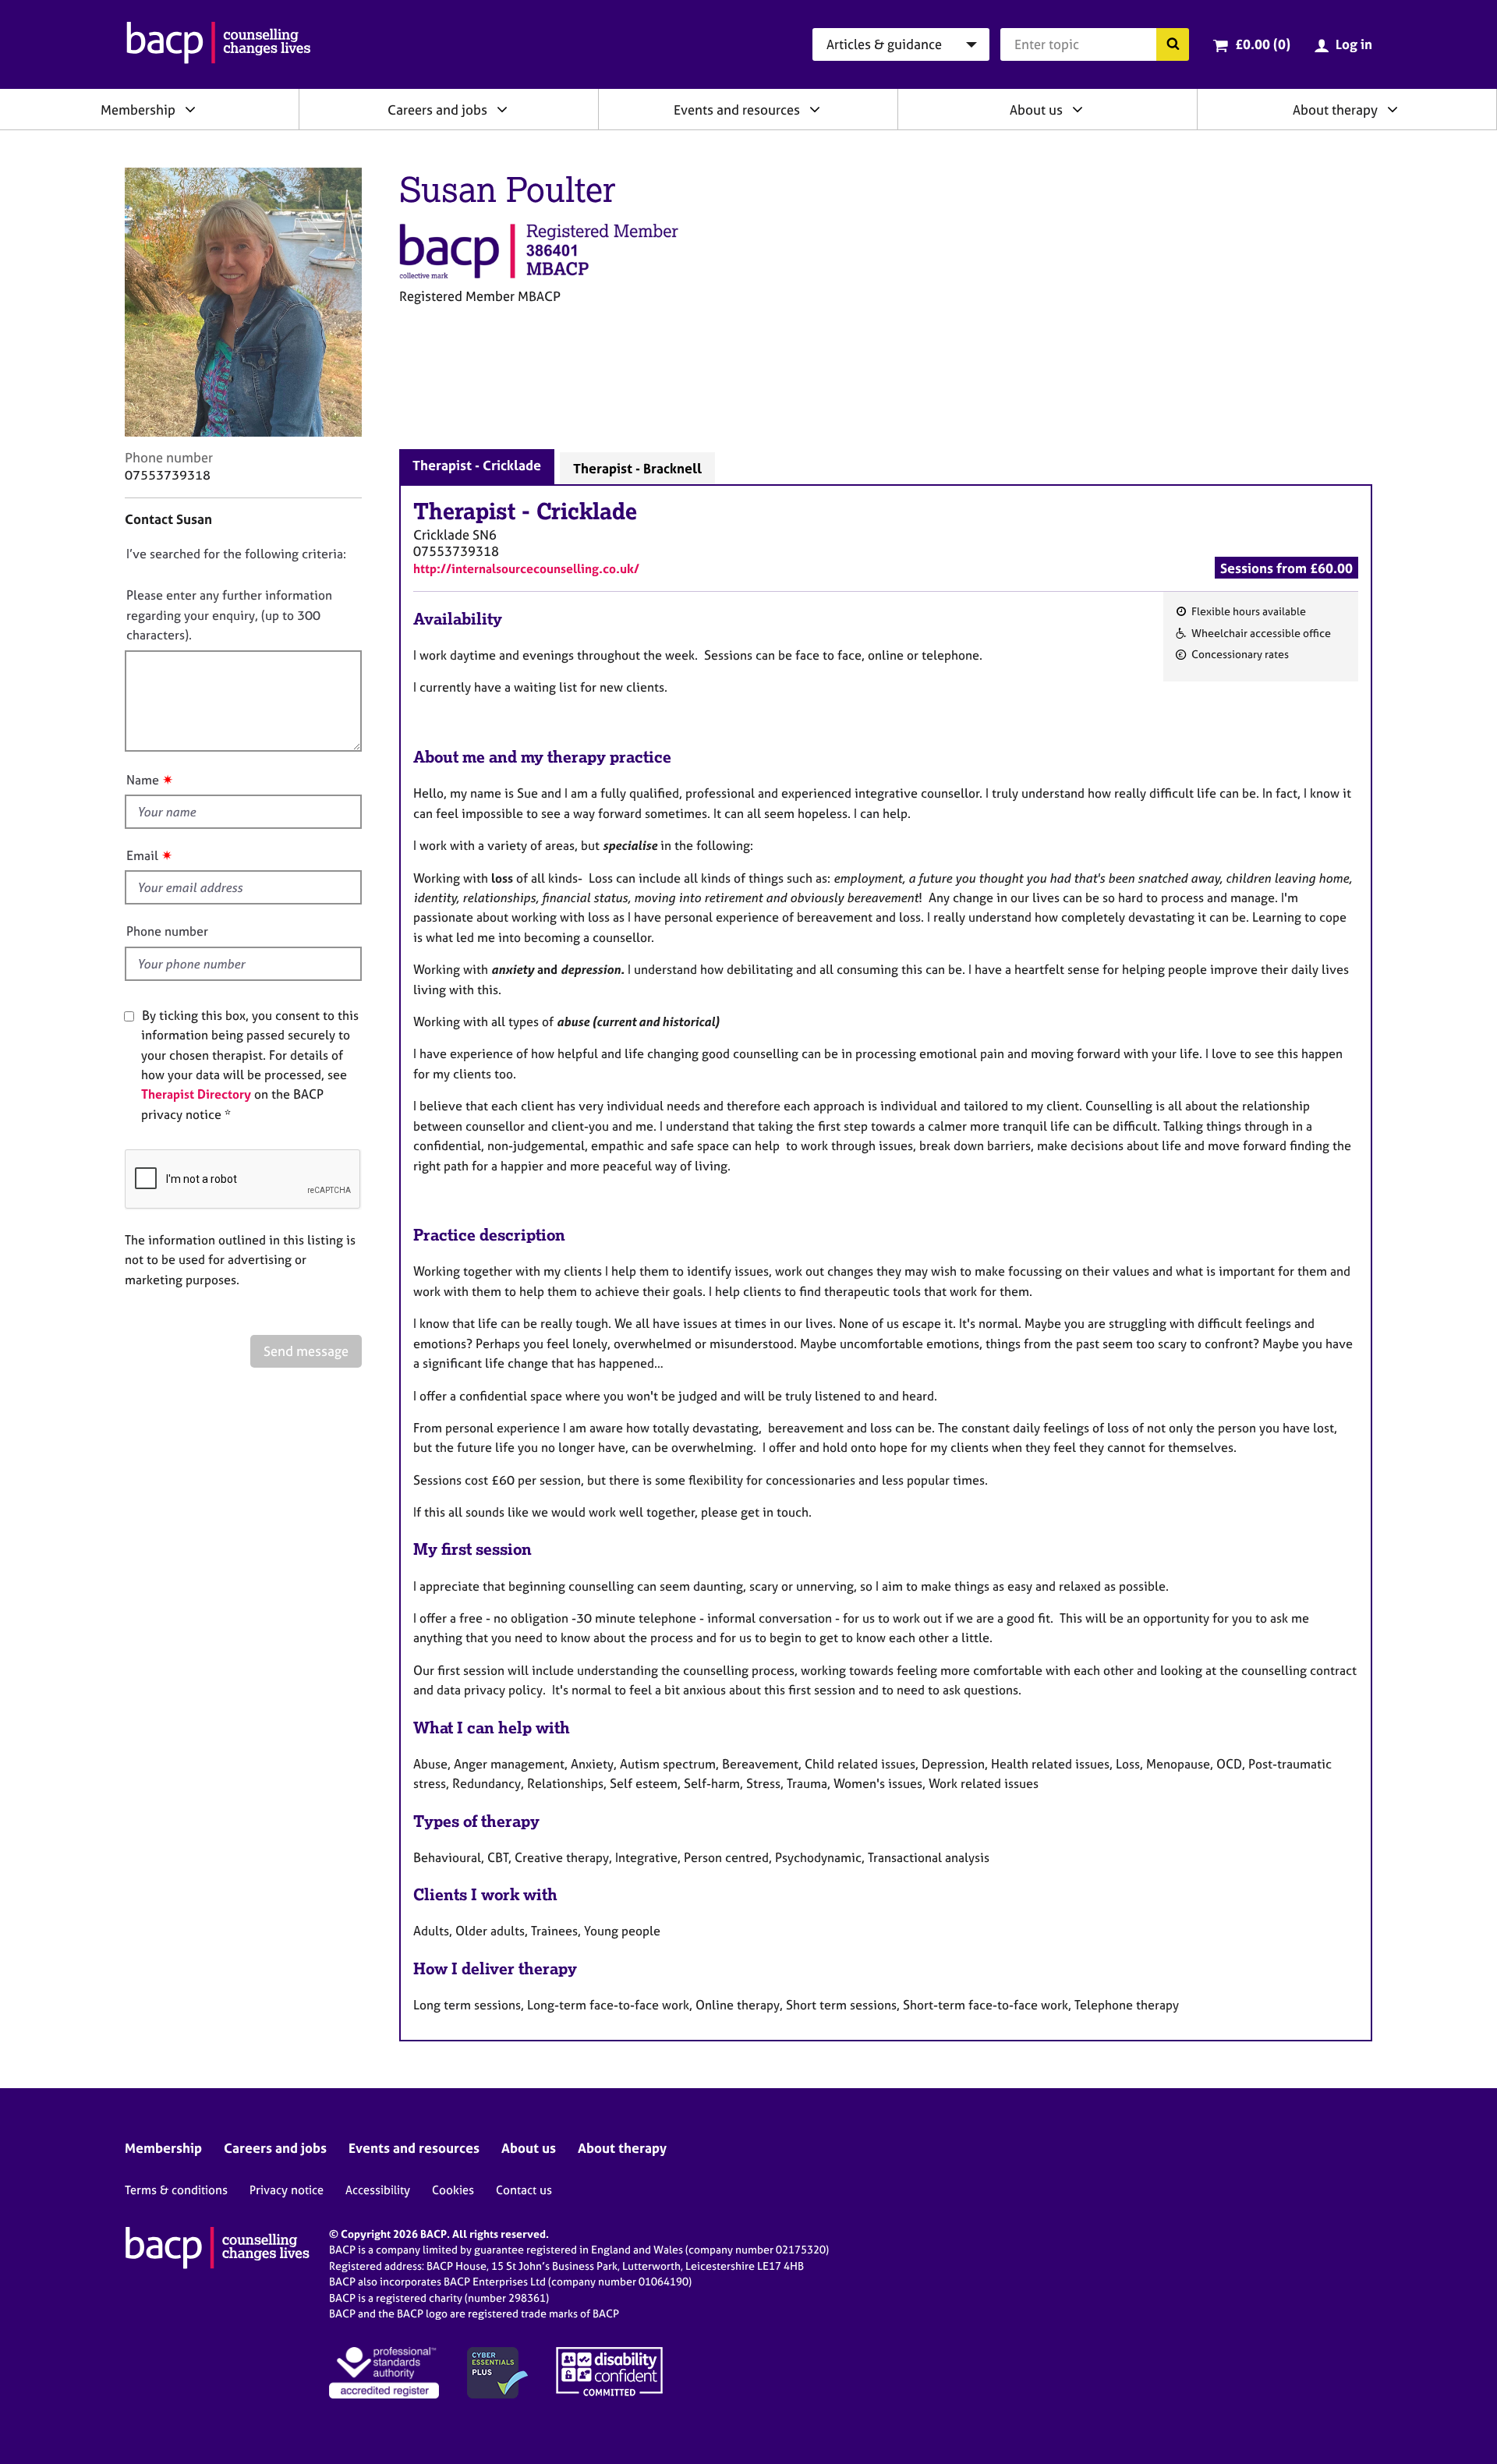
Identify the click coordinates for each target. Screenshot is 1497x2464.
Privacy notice (287, 2190)
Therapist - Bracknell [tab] (637, 468)
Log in (1354, 44)
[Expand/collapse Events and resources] (815, 109)
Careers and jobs (437, 110)
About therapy (1335, 110)
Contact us (524, 2190)
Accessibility (378, 2190)
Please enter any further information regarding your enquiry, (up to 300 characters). (229, 615)
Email (142, 855)
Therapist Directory (196, 1094)
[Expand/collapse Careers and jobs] (502, 109)
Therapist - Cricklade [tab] (477, 465)
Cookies (453, 2190)
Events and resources (737, 110)
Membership (138, 110)
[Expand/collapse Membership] (190, 109)
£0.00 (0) (1263, 44)
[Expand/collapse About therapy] (1393, 109)
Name (143, 780)
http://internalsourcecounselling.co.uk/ (526, 568)
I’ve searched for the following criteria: (236, 554)
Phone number (167, 931)
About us (1036, 110)
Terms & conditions (176, 2190)
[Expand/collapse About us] (1078, 109)
